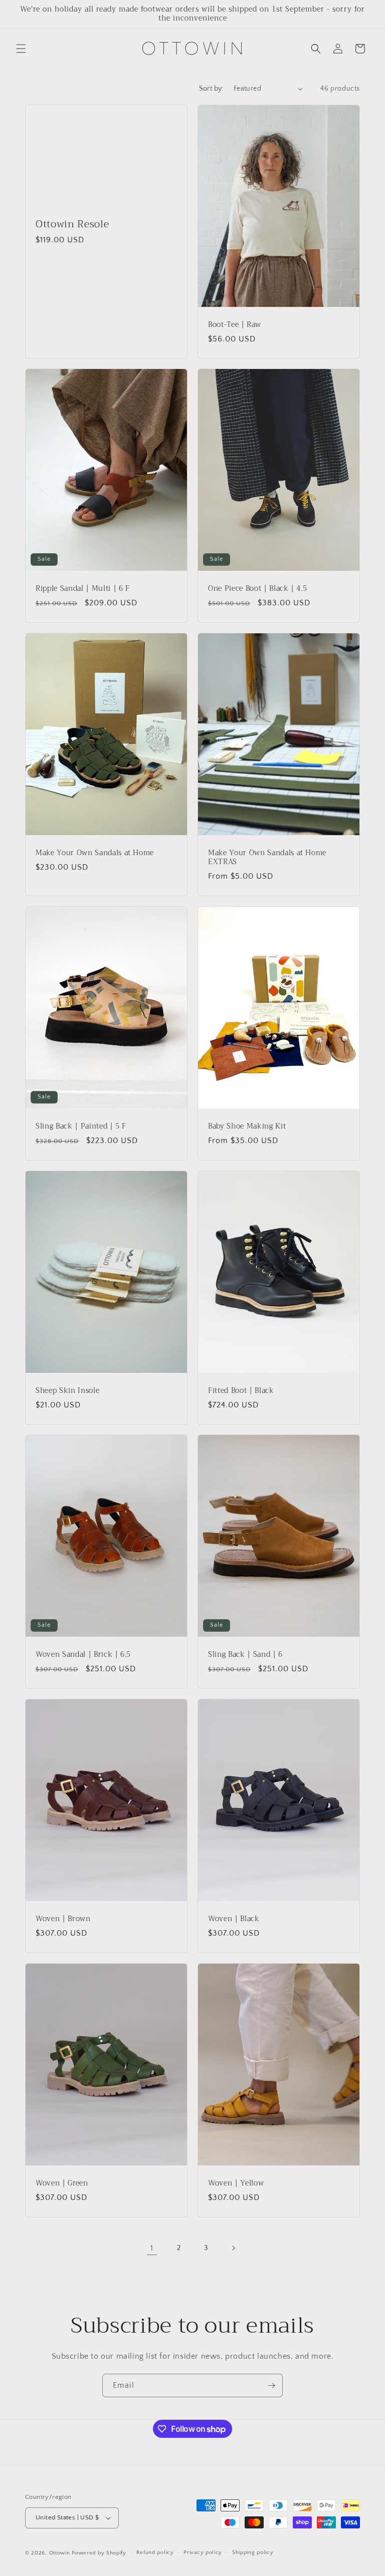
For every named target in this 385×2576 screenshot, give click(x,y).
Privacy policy (203, 2552)
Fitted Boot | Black (241, 1390)
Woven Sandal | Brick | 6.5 (83, 1655)
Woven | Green (62, 2183)
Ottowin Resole (72, 224)
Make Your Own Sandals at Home (95, 853)
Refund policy (155, 2552)
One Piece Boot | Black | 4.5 (257, 589)
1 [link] (152, 2248)
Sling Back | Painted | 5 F (81, 1126)
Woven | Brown (63, 1919)
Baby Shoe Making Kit (247, 1126)
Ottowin (60, 2553)
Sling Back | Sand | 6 (245, 1655)
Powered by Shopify (99, 2553)
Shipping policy (253, 2552)
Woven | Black (234, 1919)
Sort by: (211, 89)
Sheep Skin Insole (67, 1390)
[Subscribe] (271, 2385)
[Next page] (233, 2248)
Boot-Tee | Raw (234, 324)
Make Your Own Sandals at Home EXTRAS (267, 858)
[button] (21, 49)
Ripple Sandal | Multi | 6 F (83, 589)
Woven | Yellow (236, 2183)
